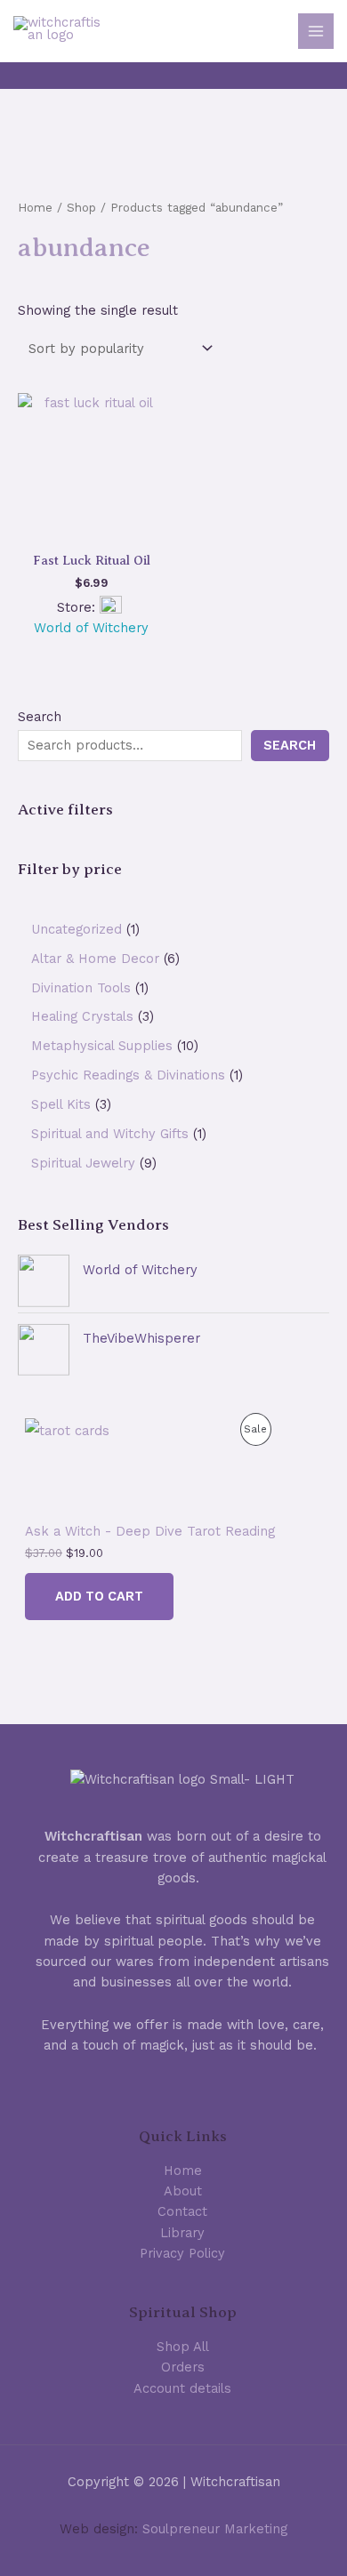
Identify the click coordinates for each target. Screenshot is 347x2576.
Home (35, 208)
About (183, 2191)
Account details (182, 2388)
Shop (81, 208)
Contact (182, 2211)
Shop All (183, 2347)
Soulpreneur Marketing (215, 2529)
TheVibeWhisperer (141, 1338)
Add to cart (99, 1596)
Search (40, 717)
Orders (183, 2367)
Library (182, 2233)
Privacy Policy (182, 2253)
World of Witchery (140, 1270)
